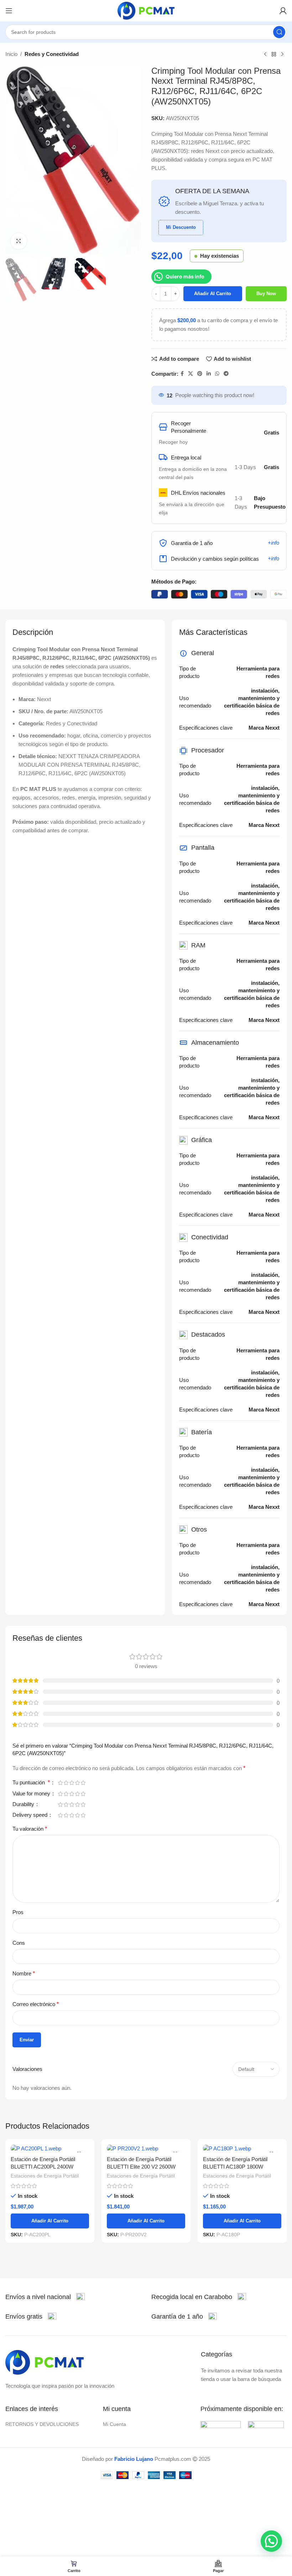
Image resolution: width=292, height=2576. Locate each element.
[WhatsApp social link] (217, 374)
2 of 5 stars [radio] (66, 1783)
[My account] (283, 11)
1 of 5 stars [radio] (60, 1783)
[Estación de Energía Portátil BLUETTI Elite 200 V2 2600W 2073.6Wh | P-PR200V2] (146, 2148)
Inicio (11, 54)
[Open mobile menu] (9, 11)
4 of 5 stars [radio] (77, 1783)
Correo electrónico (36, 2004)
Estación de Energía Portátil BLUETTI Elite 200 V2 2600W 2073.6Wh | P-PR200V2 (141, 2167)
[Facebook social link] (182, 374)
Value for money (32, 1794)
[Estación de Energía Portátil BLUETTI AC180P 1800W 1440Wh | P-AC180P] (242, 2148)
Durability (24, 1804)
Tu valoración (30, 1829)
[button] (271, 2541)
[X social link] (191, 374)
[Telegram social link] (226, 374)
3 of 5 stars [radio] (72, 1783)
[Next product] (282, 55)
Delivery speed (31, 1815)
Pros (18, 1912)
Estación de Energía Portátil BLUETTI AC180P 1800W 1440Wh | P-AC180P (235, 2167)
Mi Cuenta (114, 2424)
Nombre (24, 1973)
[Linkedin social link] (209, 374)
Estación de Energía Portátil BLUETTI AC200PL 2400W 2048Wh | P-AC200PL (43, 2167)
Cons (19, 1943)
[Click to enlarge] (19, 241)
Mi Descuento (181, 227)
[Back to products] (274, 55)
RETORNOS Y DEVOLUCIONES (42, 2424)
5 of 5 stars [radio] (83, 1783)
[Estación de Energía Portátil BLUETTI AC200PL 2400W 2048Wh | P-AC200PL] (50, 2148)
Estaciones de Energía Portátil (45, 2176)
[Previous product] (265, 55)
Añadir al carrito (213, 294)
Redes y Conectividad (52, 54)
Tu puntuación (31, 1783)
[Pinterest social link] (200, 374)
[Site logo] (146, 10)
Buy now (266, 294)
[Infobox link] (45, 2297)
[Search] (279, 32)
